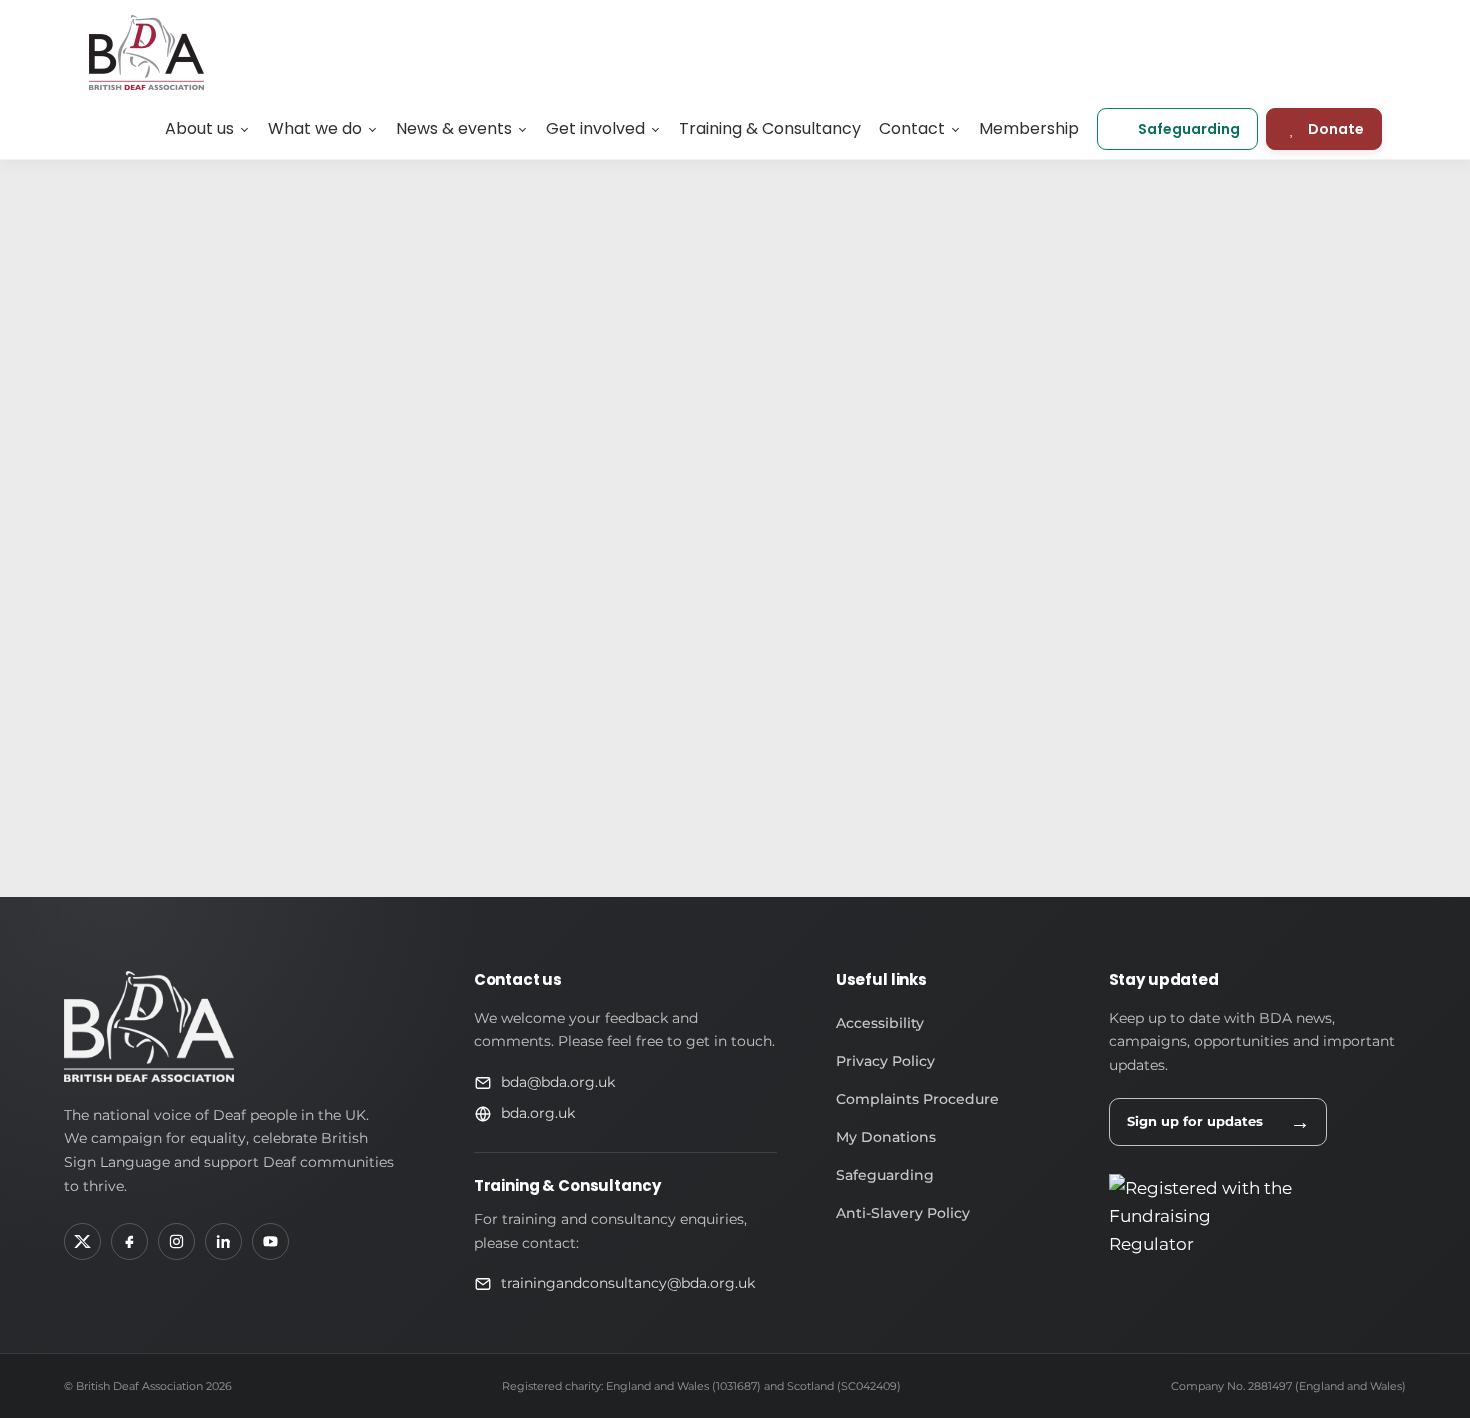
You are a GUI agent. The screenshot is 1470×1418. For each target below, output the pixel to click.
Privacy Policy (885, 1061)
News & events (454, 128)
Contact (912, 128)
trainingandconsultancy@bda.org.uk (628, 1283)
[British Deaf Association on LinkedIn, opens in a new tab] (223, 1241)
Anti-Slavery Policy (903, 1213)
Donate (1336, 129)
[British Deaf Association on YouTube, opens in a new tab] (270, 1241)
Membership (1029, 128)
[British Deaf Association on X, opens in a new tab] (82, 1241)
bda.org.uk (538, 1113)
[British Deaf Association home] (149, 1026)
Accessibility (880, 1023)
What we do (315, 128)
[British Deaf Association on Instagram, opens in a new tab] (176, 1241)
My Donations (886, 1137)
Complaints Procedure (917, 1099)
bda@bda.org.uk (558, 1082)
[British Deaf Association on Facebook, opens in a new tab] (129, 1241)
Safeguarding (1189, 129)
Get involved (595, 128)
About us (199, 128)
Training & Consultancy (770, 128)
